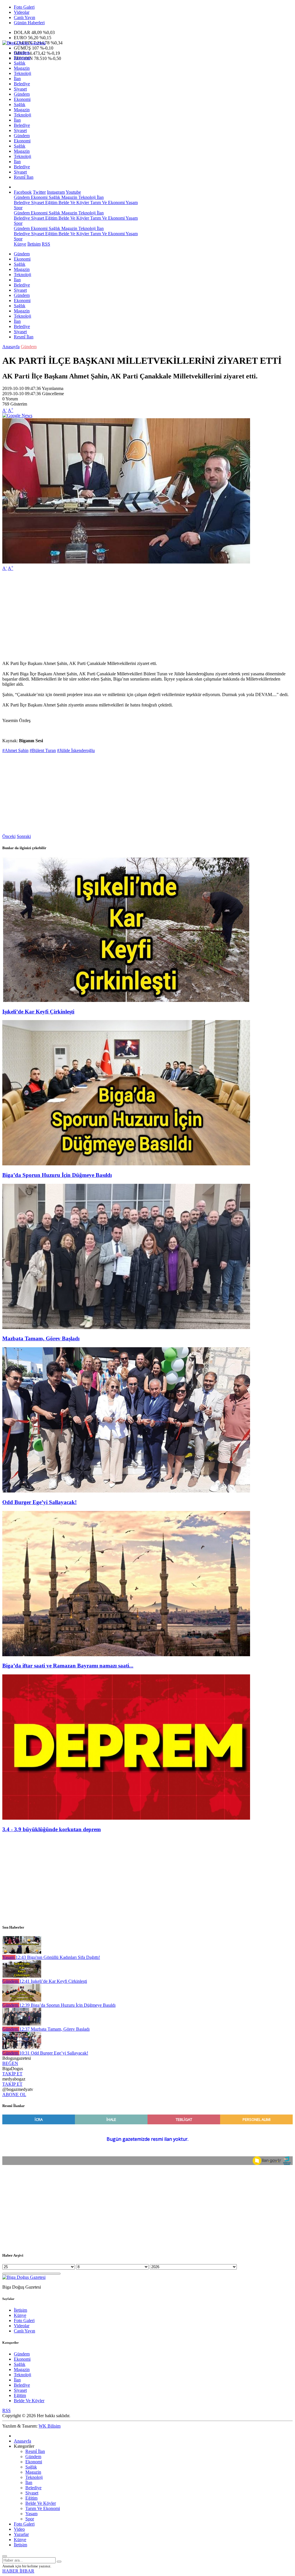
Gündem (22, 53)
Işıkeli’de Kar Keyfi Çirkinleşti (38, 1012)
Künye (20, 244)
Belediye (22, 84)
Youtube (73, 192)
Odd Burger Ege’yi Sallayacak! (39, 1502)
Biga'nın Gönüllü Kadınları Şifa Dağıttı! (58, 1957)
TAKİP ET (12, 2074)
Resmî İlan (24, 177)
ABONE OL (14, 2094)
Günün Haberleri (29, 23)
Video (19, 2529)
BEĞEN (10, 2063)
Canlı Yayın (24, 17)
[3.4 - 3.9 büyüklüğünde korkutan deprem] (126, 1818)
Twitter (39, 192)
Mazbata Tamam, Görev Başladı (41, 1338)
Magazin (22, 68)
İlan (17, 79)
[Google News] (17, 415)
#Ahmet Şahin (15, 750)
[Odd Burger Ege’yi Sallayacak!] (126, 1491)
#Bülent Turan (43, 750)
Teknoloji (22, 73)
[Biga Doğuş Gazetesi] (24, 43)
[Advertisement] (147, 616)
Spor (18, 208)
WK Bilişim (50, 2426)
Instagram (56, 192)
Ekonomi (22, 58)
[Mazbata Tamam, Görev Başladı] (126, 1327)
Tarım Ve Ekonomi (107, 202)
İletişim (34, 244)
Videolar (22, 12)
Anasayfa (11, 347)
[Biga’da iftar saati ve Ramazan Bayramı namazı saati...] (126, 1655)
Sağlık (20, 63)
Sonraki (24, 836)
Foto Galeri (24, 7)
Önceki (9, 836)
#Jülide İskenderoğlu (76, 750)
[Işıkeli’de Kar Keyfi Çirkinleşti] (126, 1000)
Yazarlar (21, 2534)
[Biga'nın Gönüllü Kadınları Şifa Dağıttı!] (22, 1952)
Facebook (23, 192)
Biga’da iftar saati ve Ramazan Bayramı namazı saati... (68, 1666)
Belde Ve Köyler (73, 202)
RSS (46, 244)
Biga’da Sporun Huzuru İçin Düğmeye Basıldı (57, 1175)
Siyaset (20, 89)
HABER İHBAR (18, 2571)
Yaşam (131, 202)
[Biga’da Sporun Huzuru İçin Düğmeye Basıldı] (126, 1164)
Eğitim (51, 202)
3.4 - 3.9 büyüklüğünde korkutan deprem (52, 1829)
